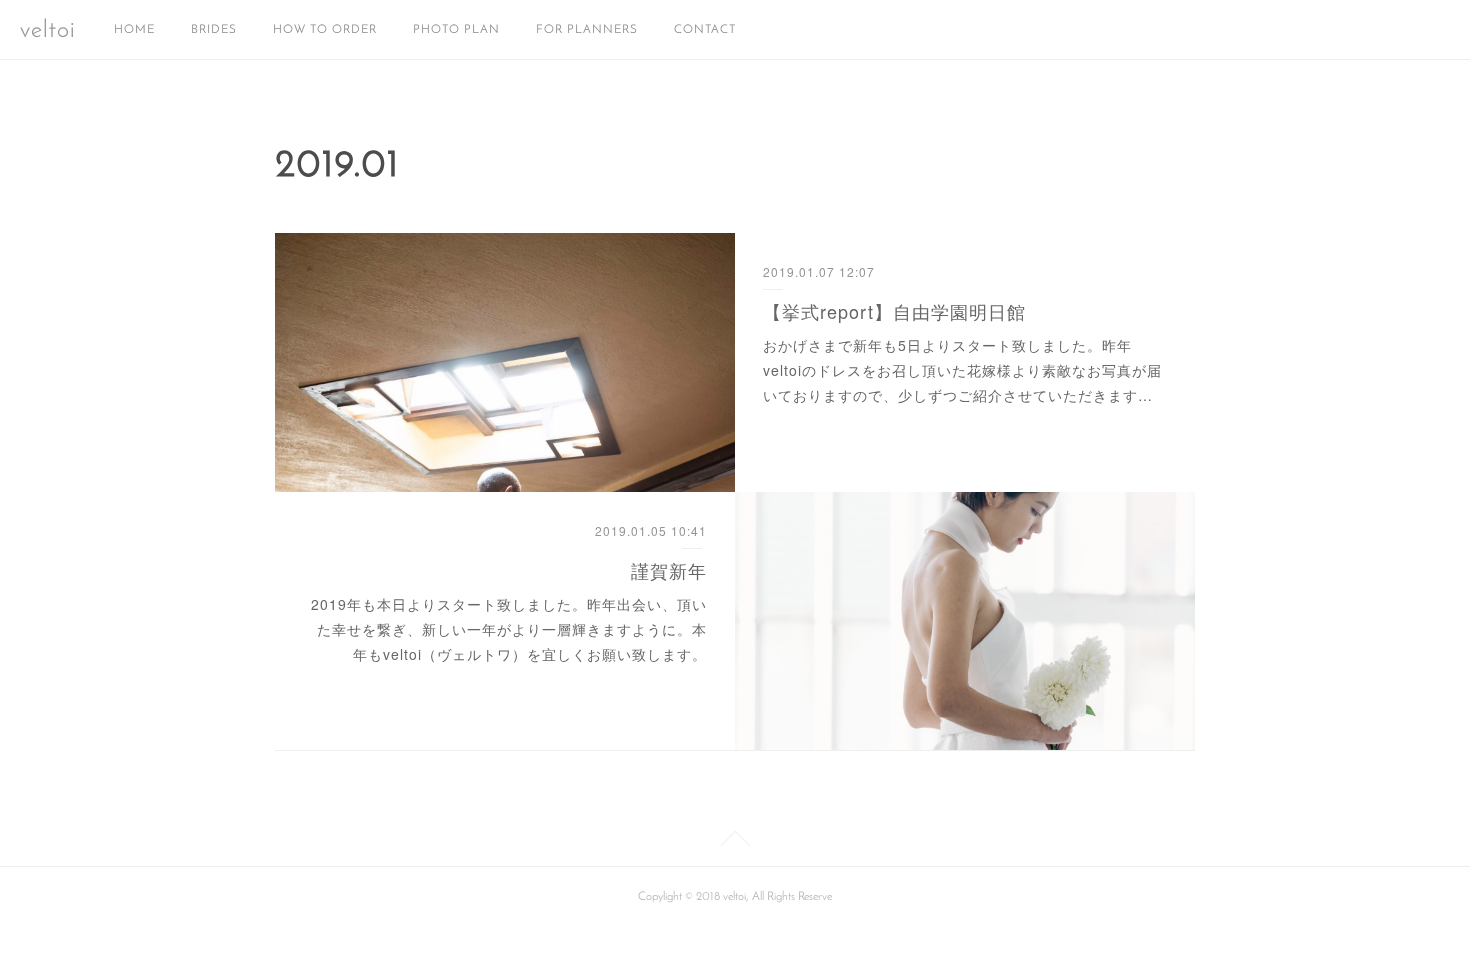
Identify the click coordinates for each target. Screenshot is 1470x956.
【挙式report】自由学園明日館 (894, 311)
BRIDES (214, 30)
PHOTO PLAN (456, 30)
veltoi (48, 31)
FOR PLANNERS (587, 30)
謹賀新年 (669, 570)
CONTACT (705, 30)
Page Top (735, 842)
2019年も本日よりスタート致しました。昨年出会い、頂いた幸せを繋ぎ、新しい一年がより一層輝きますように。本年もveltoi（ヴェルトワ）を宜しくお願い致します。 (509, 629)
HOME (134, 30)
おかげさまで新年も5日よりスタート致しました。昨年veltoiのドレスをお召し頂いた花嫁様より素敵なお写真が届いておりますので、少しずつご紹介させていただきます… (962, 370)
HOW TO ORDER (325, 30)
